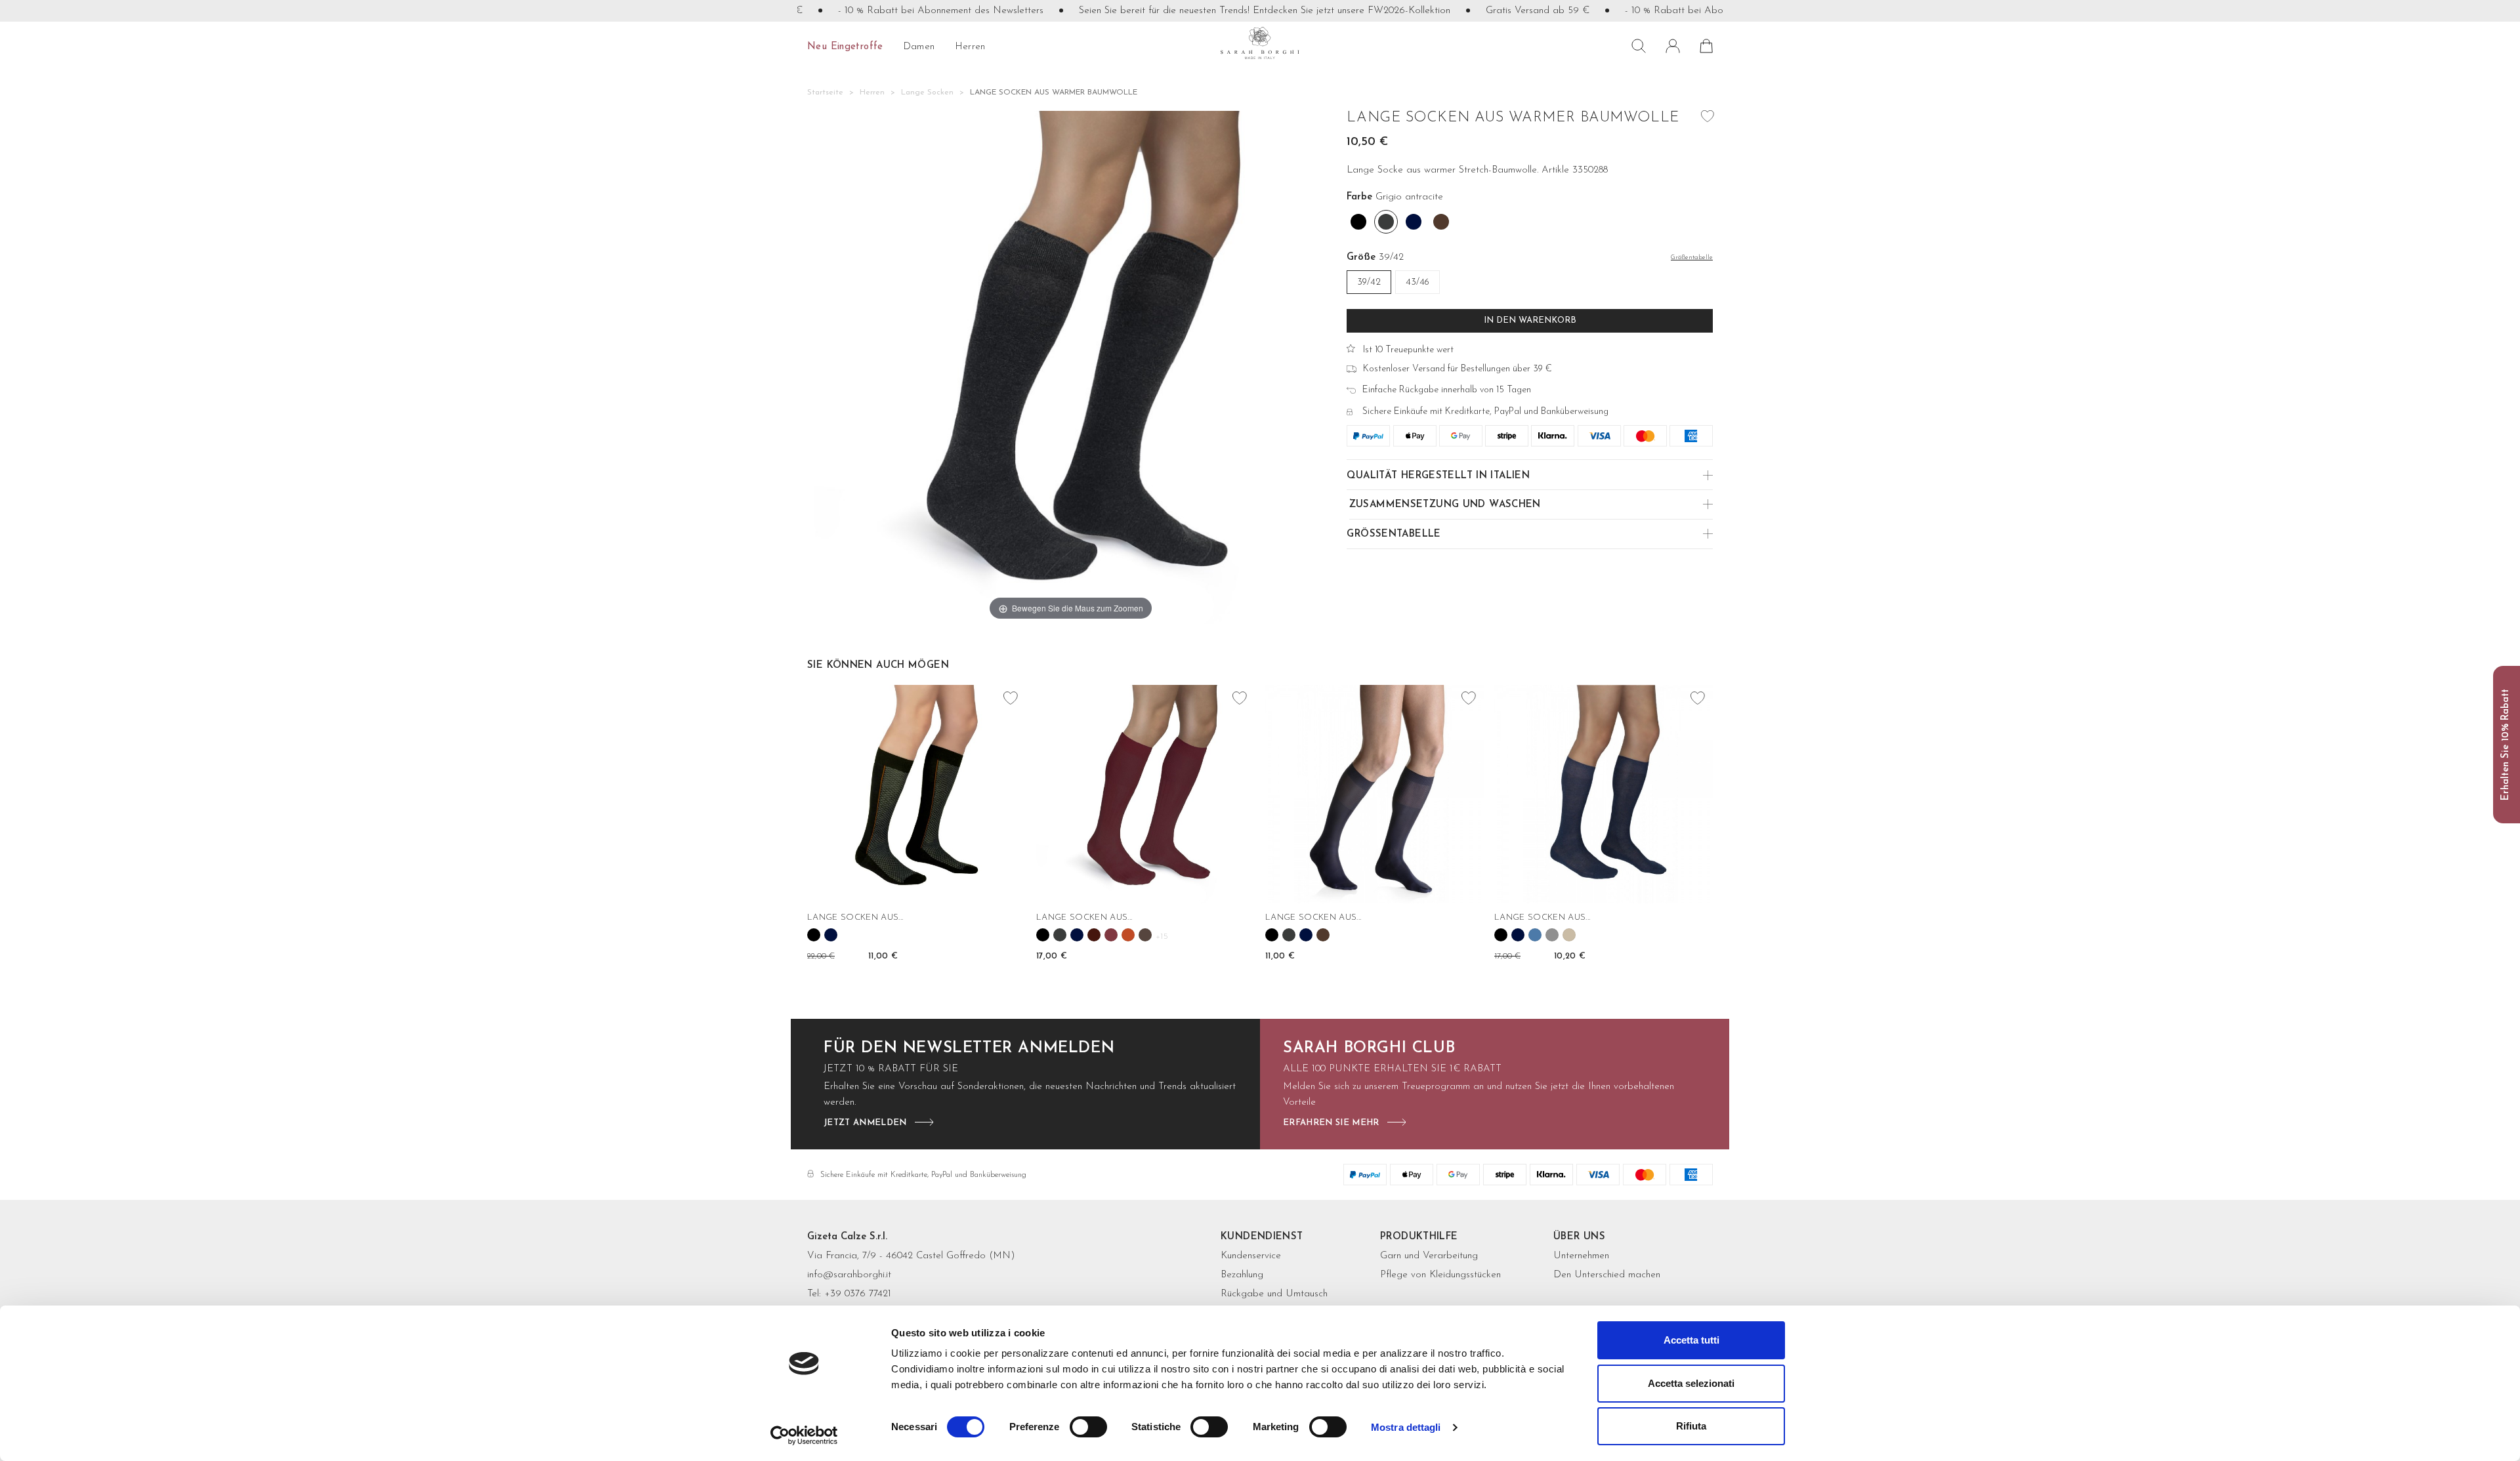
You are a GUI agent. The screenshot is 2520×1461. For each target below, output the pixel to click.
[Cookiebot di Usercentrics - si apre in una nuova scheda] (804, 1435)
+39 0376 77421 (858, 1294)
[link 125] (1501, 935)
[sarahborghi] (1260, 43)
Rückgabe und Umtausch (1274, 1294)
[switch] (1088, 1427)
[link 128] (1552, 935)
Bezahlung (1242, 1275)
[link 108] (1111, 935)
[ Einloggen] (1673, 46)
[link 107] (1094, 935)
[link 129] (1569, 935)
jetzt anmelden (865, 1123)
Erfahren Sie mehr (1331, 1123)
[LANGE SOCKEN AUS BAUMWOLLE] (1604, 794)
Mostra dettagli (1406, 1427)
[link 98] (831, 935)
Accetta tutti (1691, 1340)
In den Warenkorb (1530, 320)
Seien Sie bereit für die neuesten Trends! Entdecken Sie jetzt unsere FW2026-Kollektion (1218, 11)
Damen (919, 47)
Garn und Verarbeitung (1429, 1256)
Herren (970, 47)
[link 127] (1535, 935)
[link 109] (1128, 935)
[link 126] (1518, 935)
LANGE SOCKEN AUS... (855, 917)
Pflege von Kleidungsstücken (1440, 1275)
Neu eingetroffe (845, 47)
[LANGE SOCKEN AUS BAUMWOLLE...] (916, 794)
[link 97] (814, 935)
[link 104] (1043, 935)
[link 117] (1289, 935)
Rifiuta (1691, 1426)
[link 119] (1323, 935)
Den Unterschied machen (1607, 1275)
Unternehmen (1581, 1256)
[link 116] (1272, 935)
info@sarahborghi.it (849, 1275)
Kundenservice (1251, 1256)
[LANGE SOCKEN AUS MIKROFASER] (1145, 794)
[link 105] (1060, 935)
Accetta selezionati (1691, 1383)
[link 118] (1306, 935)
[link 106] (1077, 935)
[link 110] (1145, 935)
